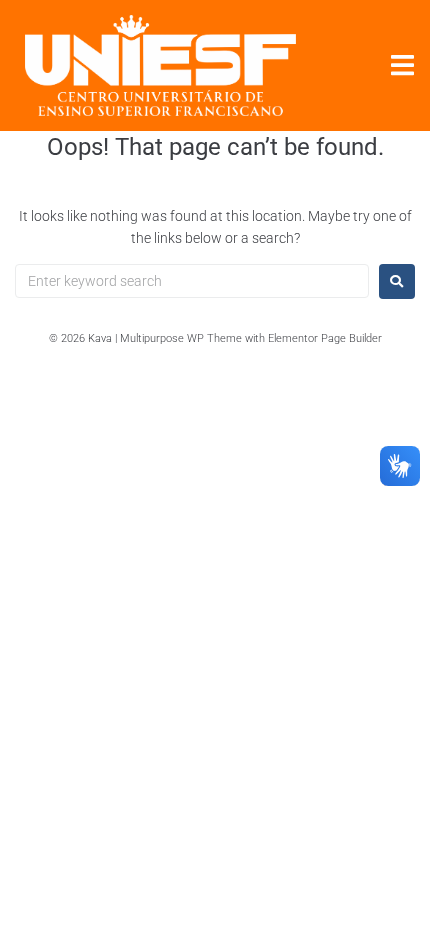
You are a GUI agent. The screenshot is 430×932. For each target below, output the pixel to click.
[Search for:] (192, 281)
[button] (402, 65)
